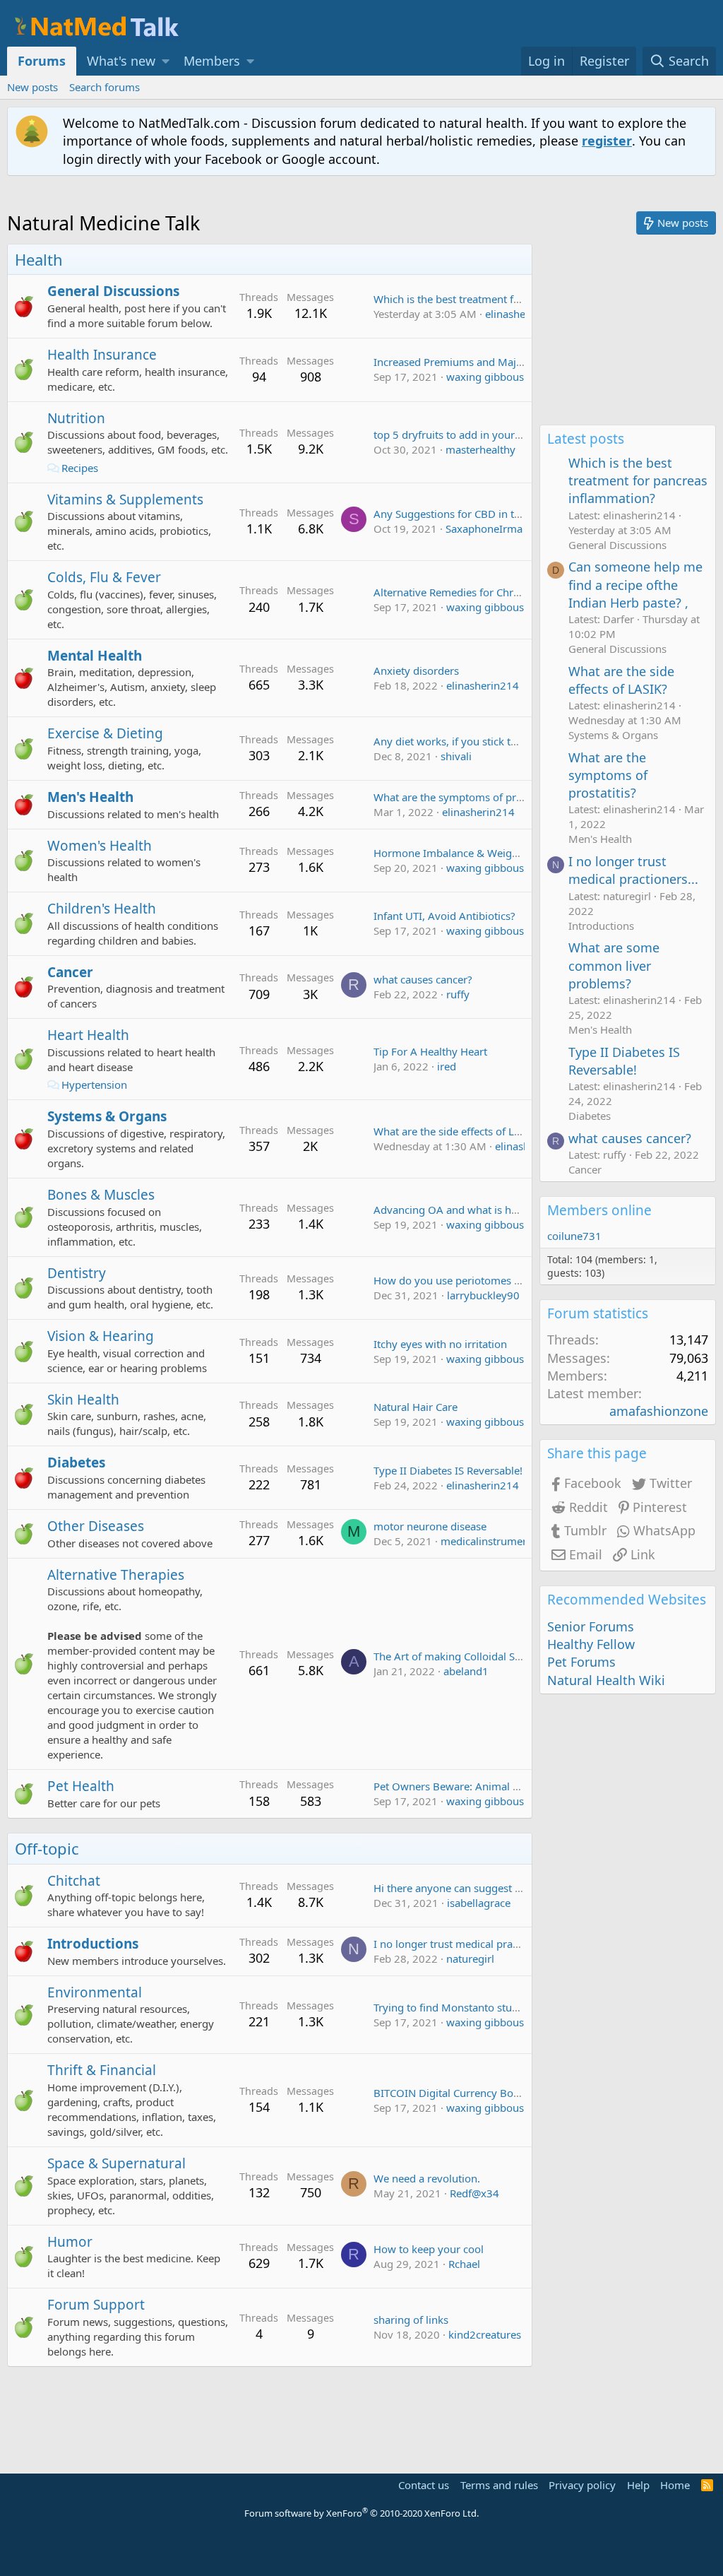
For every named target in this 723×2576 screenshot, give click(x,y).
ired (447, 1066)
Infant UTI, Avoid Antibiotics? (444, 916)
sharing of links (411, 2320)
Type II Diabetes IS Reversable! (448, 1470)
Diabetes (76, 1463)
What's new (121, 61)
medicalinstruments (489, 1541)
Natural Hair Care (416, 1407)
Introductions (93, 1944)
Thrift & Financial (102, 2070)
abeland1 (466, 1671)
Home (675, 2485)
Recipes (80, 468)
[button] (166, 61)
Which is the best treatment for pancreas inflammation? (509, 299)
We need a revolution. (427, 2178)
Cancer (70, 972)
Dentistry (77, 1273)
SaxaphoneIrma (484, 528)
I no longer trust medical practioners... (467, 1944)
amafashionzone (659, 1411)
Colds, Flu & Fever (104, 577)
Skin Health (83, 1400)
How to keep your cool (429, 2249)
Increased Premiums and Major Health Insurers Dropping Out (524, 362)
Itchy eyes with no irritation (440, 1344)
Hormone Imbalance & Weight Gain (460, 853)
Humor (70, 2242)
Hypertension (94, 1085)
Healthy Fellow (591, 1644)
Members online (599, 1210)
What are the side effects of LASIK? (458, 1131)
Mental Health (95, 656)
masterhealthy (480, 449)
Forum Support (96, 2305)
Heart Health (88, 1035)
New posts (32, 87)
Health (39, 259)
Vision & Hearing (101, 1336)
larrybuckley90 (483, 1295)
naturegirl (470, 1958)
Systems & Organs (107, 1116)
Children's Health (102, 909)
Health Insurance (102, 355)
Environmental (95, 1992)
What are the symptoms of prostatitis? (466, 797)
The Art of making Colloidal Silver (455, 1656)
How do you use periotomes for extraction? (479, 1280)
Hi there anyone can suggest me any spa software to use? (513, 1888)
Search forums (104, 87)
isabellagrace (479, 1903)
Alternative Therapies (116, 1575)
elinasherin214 (521, 314)
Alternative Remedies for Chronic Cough (471, 592)
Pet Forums (581, 1662)
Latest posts (586, 439)
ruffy (458, 994)
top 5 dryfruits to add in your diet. (456, 435)
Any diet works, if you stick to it (450, 741)
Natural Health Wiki (606, 1680)
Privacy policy (582, 2485)
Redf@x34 (474, 2193)
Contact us (424, 2485)
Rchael (464, 2264)
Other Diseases (96, 1526)
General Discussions (113, 291)
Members (212, 61)
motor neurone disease (430, 1526)
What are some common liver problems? (614, 965)
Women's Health (100, 846)
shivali (456, 756)
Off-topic (47, 1848)
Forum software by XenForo (361, 2513)
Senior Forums (591, 1626)
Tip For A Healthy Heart (430, 1051)
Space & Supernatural (116, 2163)
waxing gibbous (485, 377)
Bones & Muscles (101, 1195)
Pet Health (81, 1786)
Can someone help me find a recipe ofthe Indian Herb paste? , (635, 584)
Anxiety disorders (416, 670)
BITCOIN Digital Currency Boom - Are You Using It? (498, 2093)
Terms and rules (499, 2485)
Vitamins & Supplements (125, 500)
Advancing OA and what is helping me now (479, 1210)
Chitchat (74, 1881)
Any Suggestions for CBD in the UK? (461, 514)
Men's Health (90, 797)
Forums (42, 61)
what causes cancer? (423, 979)
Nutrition (76, 418)
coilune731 (574, 1236)
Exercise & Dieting (105, 733)
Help (638, 2485)
